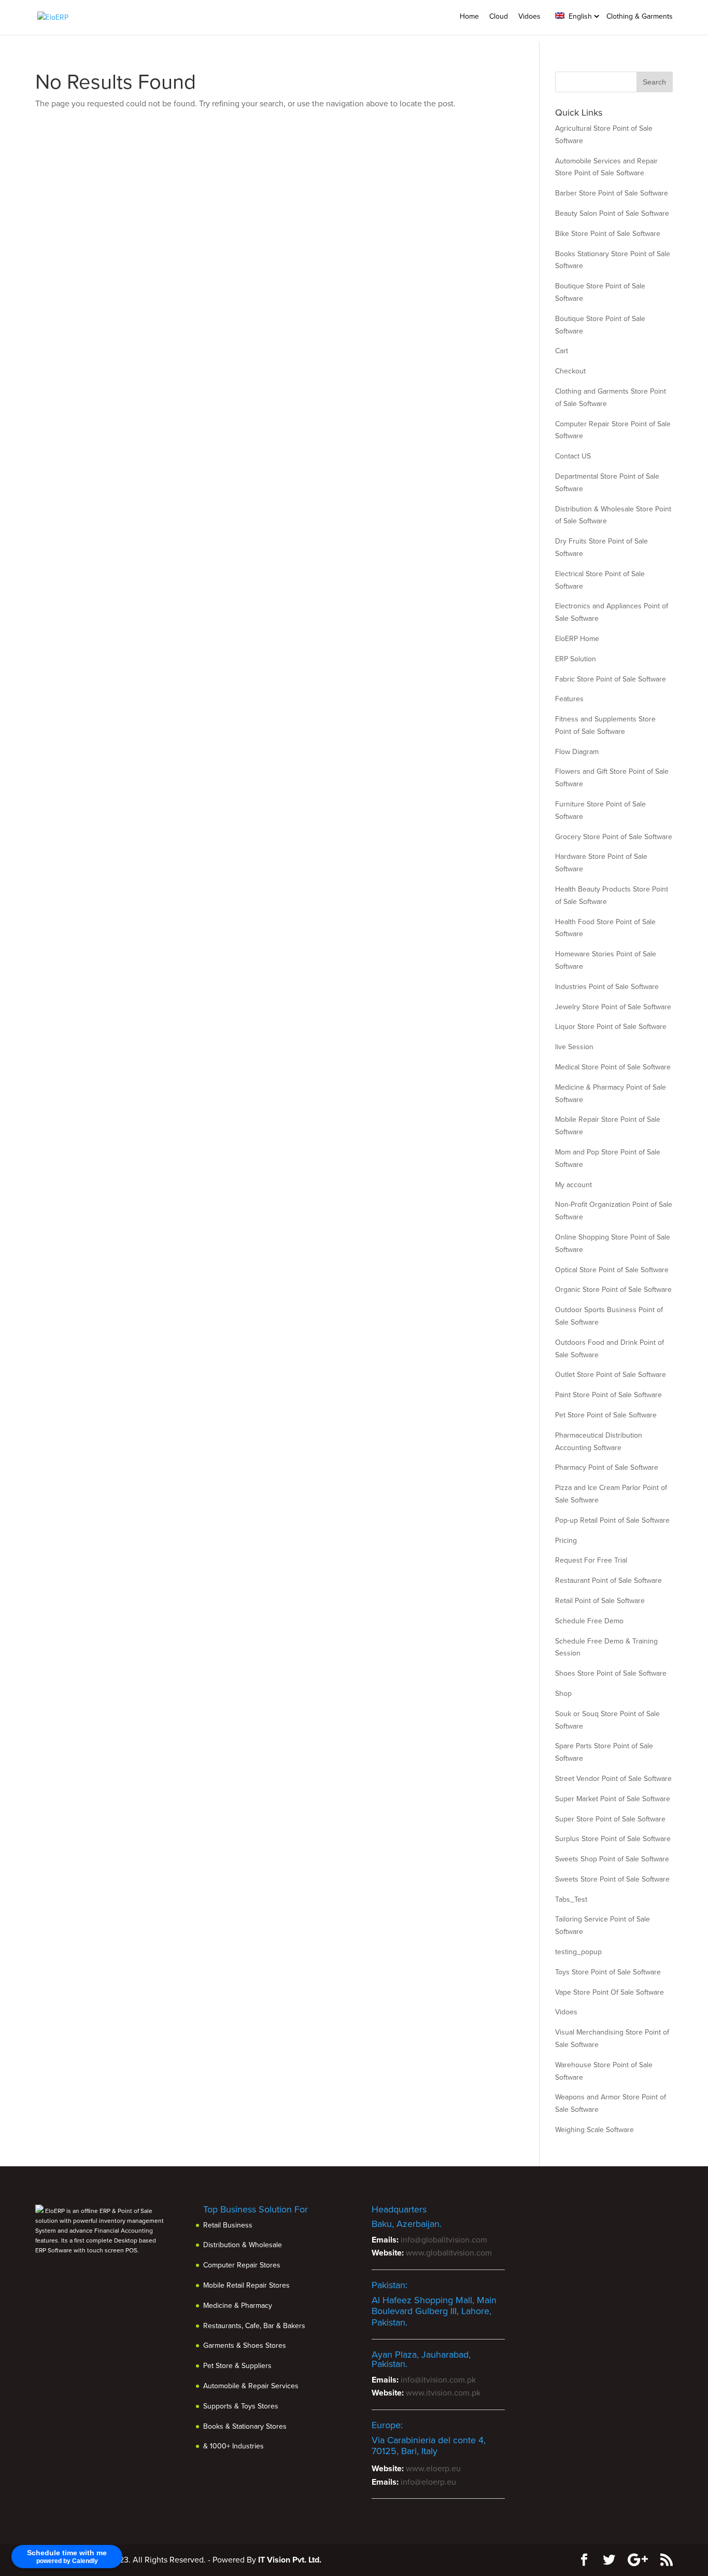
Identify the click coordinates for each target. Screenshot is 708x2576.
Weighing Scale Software (594, 2130)
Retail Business (228, 2225)
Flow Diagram (577, 752)
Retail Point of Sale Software (600, 1601)
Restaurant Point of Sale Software (608, 1581)
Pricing (566, 1541)
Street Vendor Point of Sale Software (613, 1779)
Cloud (499, 16)
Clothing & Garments (640, 16)
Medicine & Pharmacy (238, 2306)
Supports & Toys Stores (241, 2406)
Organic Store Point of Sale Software (613, 1290)
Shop (563, 1694)
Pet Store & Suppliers (237, 2366)
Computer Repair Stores (242, 2265)
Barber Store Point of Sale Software (612, 193)
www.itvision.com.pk (443, 2393)
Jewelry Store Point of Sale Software (613, 1007)
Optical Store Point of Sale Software (612, 1270)
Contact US (573, 456)
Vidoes (529, 16)
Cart (562, 351)
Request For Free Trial (591, 1560)
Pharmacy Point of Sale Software (607, 1467)
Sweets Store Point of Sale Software (612, 1879)
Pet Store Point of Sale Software (606, 1415)
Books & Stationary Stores (245, 2426)
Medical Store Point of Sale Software (613, 1067)
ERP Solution (576, 659)
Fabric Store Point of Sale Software (611, 679)
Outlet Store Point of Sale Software (611, 1375)
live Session (574, 1047)
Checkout (570, 371)
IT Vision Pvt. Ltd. (290, 2560)
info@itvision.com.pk (438, 2380)
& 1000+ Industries (233, 2446)
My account (574, 1185)
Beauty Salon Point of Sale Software (612, 213)
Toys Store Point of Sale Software (608, 1972)
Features (569, 699)
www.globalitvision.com (449, 2253)
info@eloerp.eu (428, 2482)
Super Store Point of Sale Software (610, 1819)
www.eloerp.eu (433, 2469)
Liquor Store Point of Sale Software (611, 1027)
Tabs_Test (571, 1899)
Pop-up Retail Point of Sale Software (612, 1520)
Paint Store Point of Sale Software (608, 1395)
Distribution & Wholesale (243, 2245)
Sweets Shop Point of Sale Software (612, 1859)
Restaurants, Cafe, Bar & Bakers (254, 2326)
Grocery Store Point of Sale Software (614, 837)
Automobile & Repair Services (251, 2386)
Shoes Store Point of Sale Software (611, 1673)
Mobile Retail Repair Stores (246, 2285)
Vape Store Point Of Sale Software (610, 1992)
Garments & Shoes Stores (245, 2345)
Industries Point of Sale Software (607, 987)
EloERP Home (577, 639)
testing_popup (578, 1952)
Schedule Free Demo (589, 1621)
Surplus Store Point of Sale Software (613, 1839)
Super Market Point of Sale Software (613, 1799)
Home (469, 16)
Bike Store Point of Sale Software (608, 234)
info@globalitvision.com (444, 2240)
